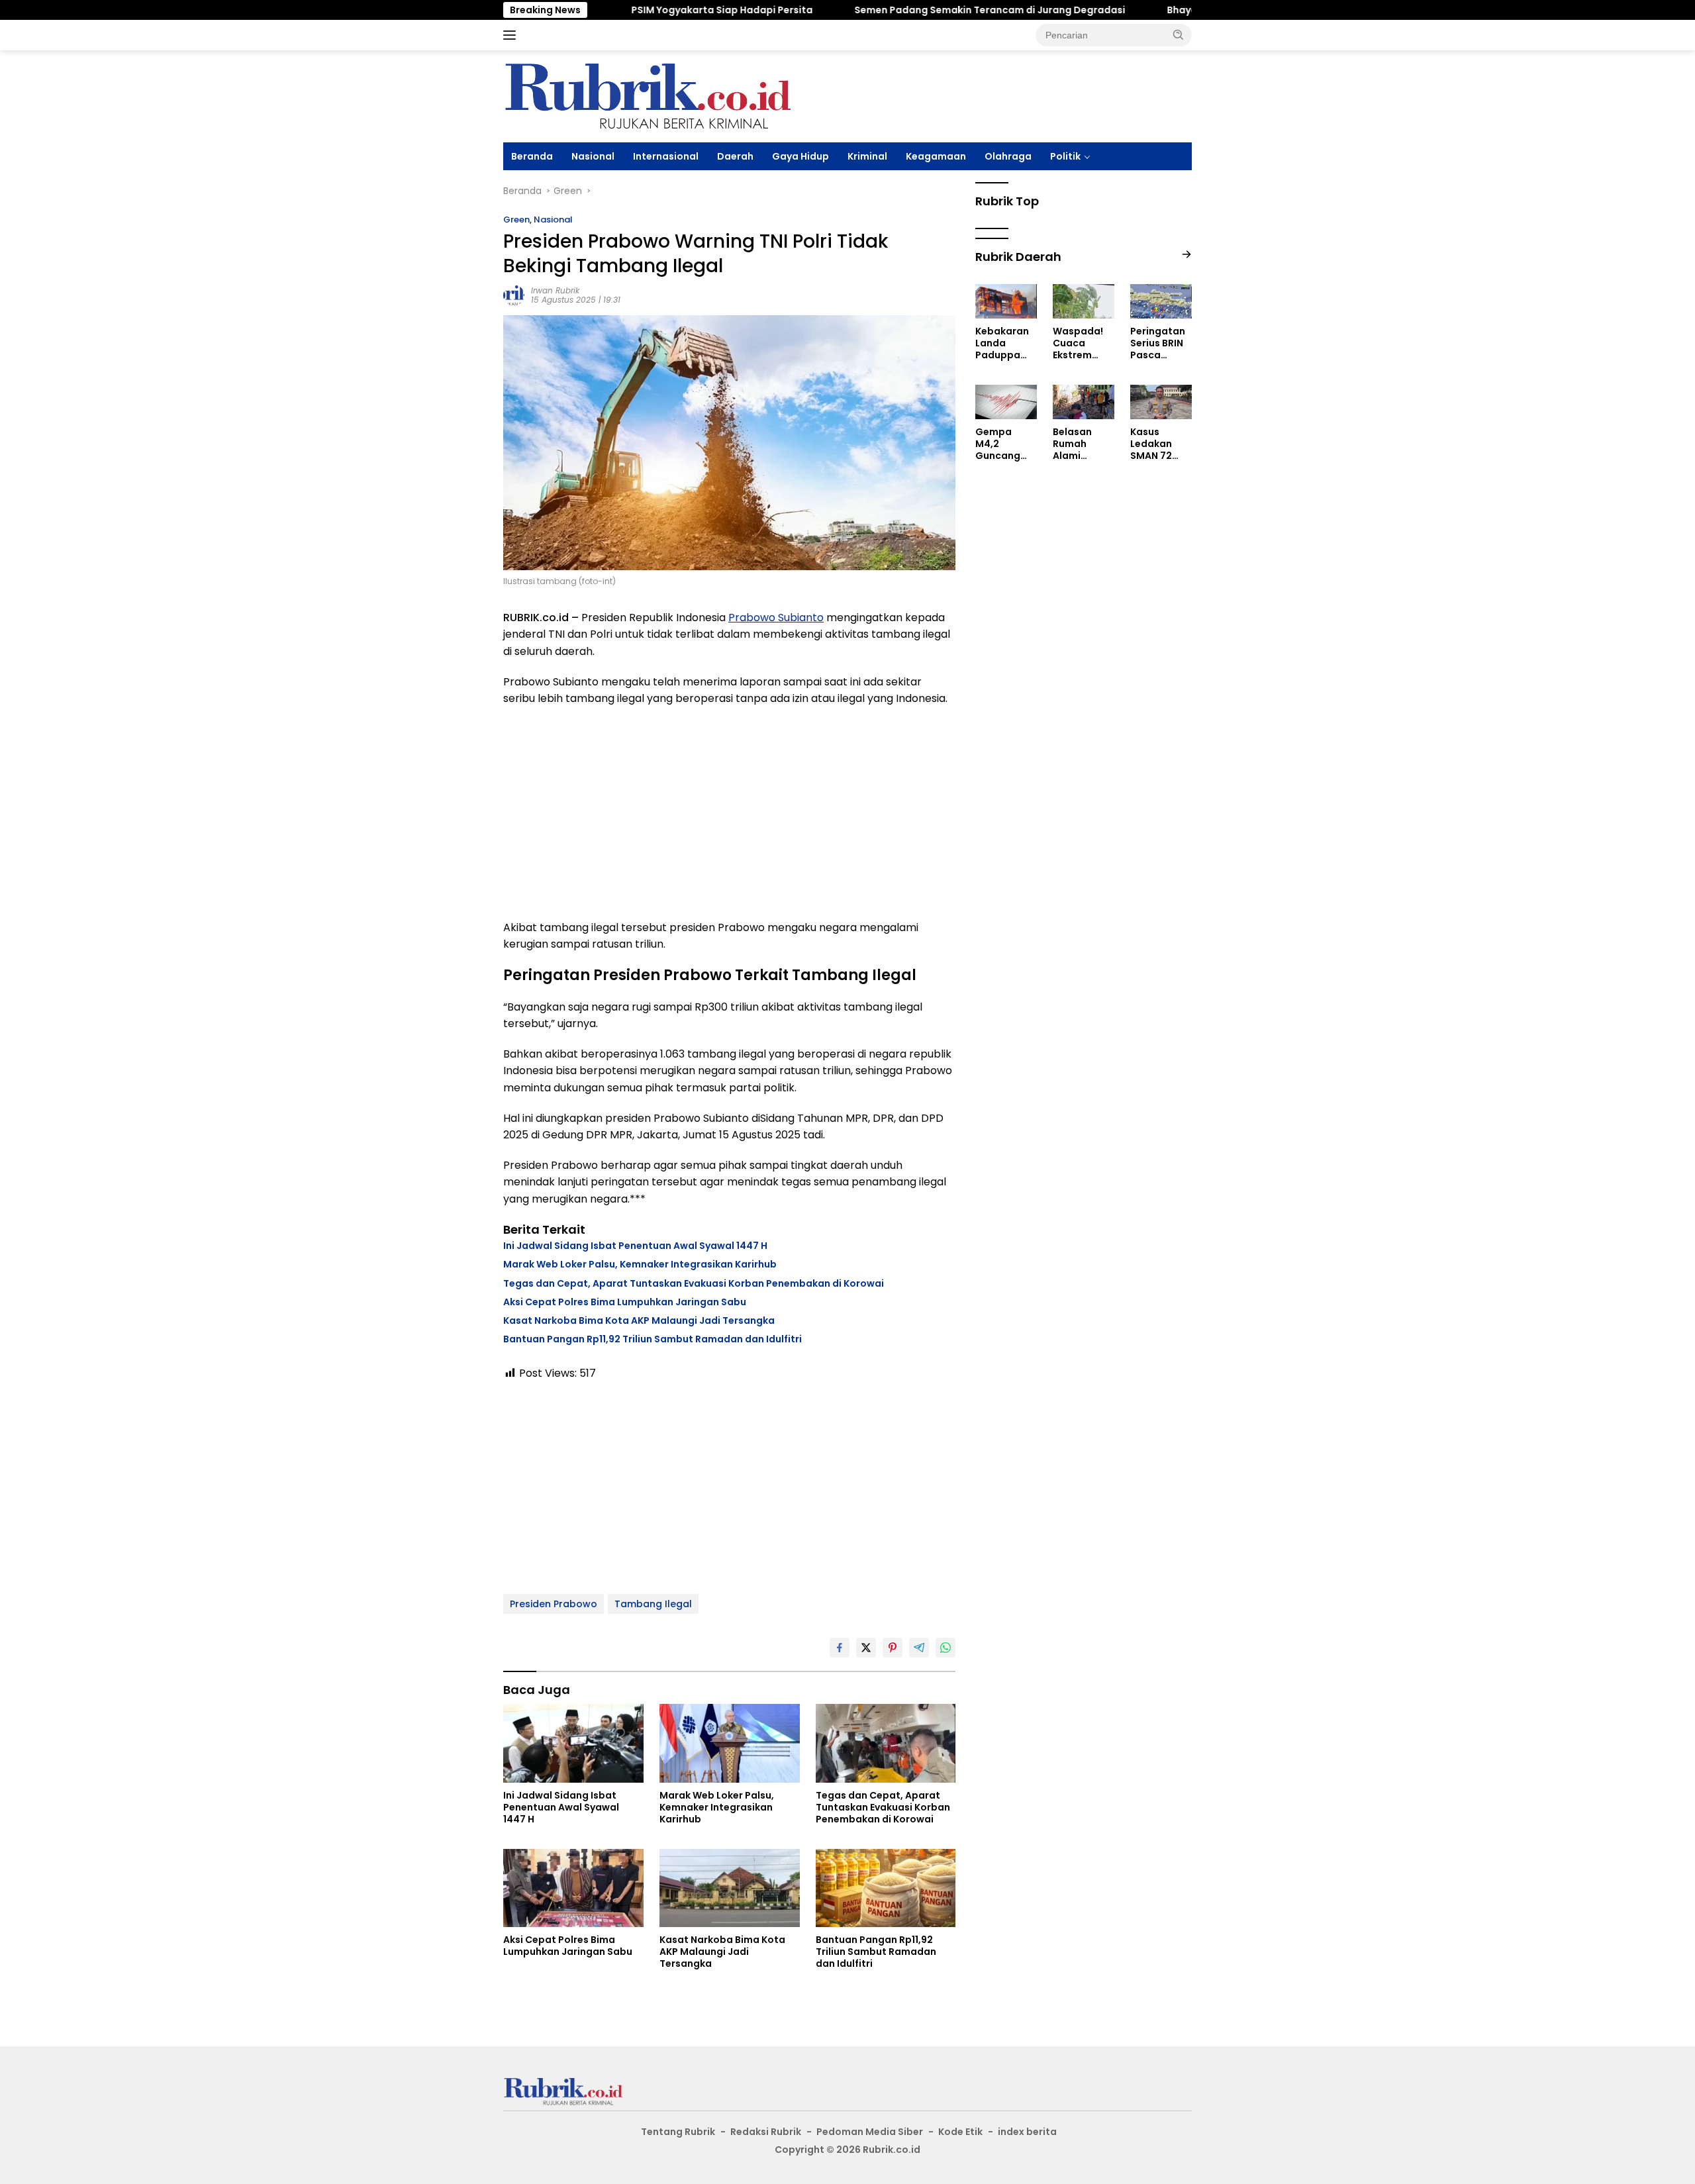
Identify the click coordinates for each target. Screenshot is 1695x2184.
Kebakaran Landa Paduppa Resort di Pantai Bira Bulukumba (1002, 343)
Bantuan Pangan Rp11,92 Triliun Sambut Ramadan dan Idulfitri (653, 1339)
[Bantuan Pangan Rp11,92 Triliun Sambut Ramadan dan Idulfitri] (886, 1888)
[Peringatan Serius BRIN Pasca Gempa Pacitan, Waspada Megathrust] (1161, 301)
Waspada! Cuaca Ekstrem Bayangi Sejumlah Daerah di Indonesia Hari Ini (1078, 343)
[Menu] (512, 35)
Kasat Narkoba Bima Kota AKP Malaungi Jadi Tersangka (639, 1320)
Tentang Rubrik (678, 2132)
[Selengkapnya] (1186, 255)
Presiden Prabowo (554, 1604)
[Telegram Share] (919, 1648)
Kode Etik (960, 2132)
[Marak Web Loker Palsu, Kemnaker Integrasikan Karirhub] (730, 1743)
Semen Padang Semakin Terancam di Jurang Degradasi (913, 10)
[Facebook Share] (840, 1648)
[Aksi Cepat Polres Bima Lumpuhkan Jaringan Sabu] (573, 1888)
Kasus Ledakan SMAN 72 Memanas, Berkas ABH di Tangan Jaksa (1157, 444)
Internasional (666, 156)
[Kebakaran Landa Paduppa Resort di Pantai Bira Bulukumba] (1006, 301)
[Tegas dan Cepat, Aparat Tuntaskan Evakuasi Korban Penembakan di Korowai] (886, 1743)
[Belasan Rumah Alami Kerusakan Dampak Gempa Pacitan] (1084, 402)
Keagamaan (936, 156)
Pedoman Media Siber (870, 2132)
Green (516, 220)
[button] (1179, 34)
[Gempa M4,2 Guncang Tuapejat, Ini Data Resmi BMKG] (1006, 402)
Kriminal (867, 156)
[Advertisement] (729, 813)
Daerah (735, 156)
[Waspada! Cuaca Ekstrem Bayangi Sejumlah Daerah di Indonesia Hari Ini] (1084, 301)
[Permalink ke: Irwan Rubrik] (514, 295)
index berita (1027, 2132)
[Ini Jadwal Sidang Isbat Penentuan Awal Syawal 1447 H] (573, 1743)
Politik (1065, 156)
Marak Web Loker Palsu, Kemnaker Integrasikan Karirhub (640, 1264)
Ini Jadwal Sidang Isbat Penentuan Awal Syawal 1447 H (635, 1246)
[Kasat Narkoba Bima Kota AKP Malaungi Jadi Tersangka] (730, 1888)
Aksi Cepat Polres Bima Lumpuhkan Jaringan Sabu (625, 1302)
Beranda (532, 156)
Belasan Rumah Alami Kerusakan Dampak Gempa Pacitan (1079, 444)
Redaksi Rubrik (766, 2132)
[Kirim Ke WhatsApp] (945, 1648)
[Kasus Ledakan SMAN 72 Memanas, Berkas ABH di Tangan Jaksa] (1161, 402)
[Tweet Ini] (866, 1648)
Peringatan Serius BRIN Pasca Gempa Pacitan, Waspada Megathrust (1159, 343)
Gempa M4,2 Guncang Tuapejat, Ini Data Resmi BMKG (1006, 444)
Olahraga (1008, 156)
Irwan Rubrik (555, 290)
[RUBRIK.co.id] (647, 95)
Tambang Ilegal (653, 1604)
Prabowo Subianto (776, 618)
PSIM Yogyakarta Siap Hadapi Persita (646, 10)
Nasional (593, 156)
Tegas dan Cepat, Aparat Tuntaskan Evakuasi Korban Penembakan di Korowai (694, 1283)
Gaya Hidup (800, 156)
